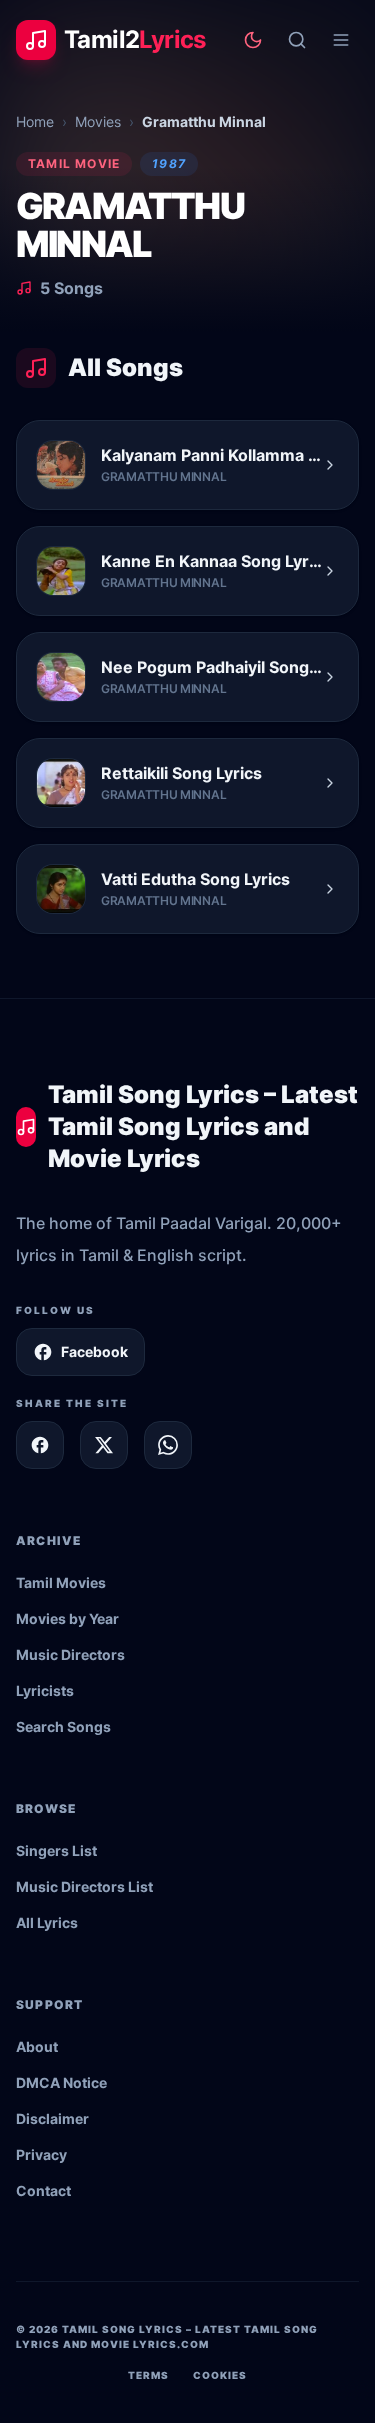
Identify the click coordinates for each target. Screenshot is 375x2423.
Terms (148, 2375)
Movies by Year (67, 1618)
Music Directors (70, 1654)
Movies (98, 121)
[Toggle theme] (253, 40)
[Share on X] (104, 1445)
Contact (43, 2190)
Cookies (220, 2375)
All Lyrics (47, 1922)
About (37, 2046)
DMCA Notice (61, 2082)
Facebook (94, 1351)
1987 (169, 163)
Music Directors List (84, 1886)
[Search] (297, 40)
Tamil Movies (61, 1582)
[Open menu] (341, 40)
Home (35, 121)
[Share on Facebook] (40, 1445)
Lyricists (45, 1690)
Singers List (56, 1850)
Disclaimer (52, 2118)
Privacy (41, 2154)
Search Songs (63, 1726)
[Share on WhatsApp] (168, 1445)
